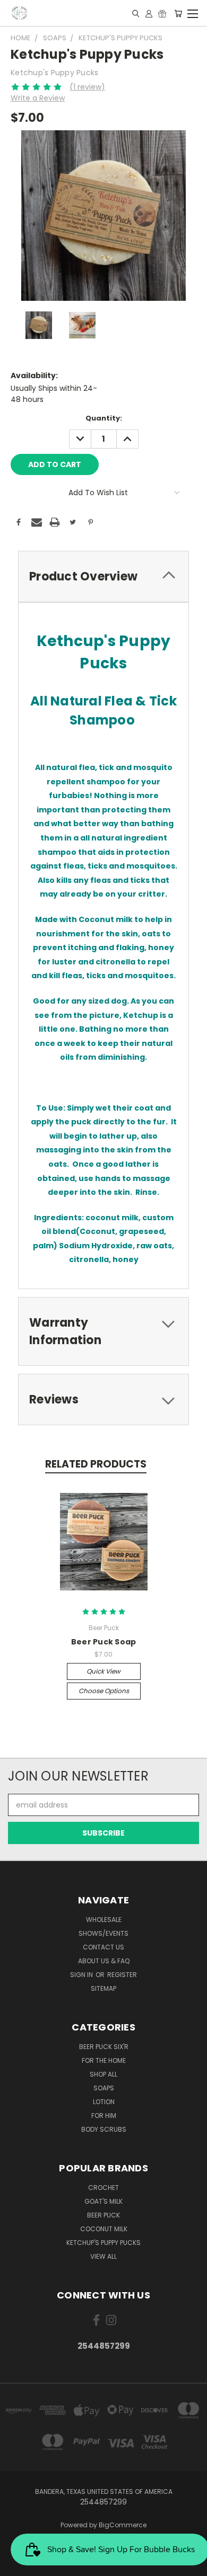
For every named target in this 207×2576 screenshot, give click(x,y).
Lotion (104, 2102)
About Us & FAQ (104, 1961)
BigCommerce (123, 2525)
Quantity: (104, 418)
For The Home (104, 2060)
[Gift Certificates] (162, 13)
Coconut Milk (104, 2229)
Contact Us (103, 1947)
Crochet (103, 2188)
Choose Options (104, 1691)
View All (103, 2256)
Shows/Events (103, 1933)
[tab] (103, 576)
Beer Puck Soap (104, 1642)
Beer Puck (103, 2215)
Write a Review (38, 98)
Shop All (103, 2074)
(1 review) (87, 87)
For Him (104, 2116)
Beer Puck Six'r (104, 2047)
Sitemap (103, 1988)
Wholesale (104, 1920)
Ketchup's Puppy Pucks (103, 2243)
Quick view (103, 1671)
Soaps (104, 2088)
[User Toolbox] (149, 13)
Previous (16, 2565)
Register (122, 1975)
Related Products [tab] (96, 1464)
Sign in (82, 1975)
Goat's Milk (103, 2201)
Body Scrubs (104, 2129)
